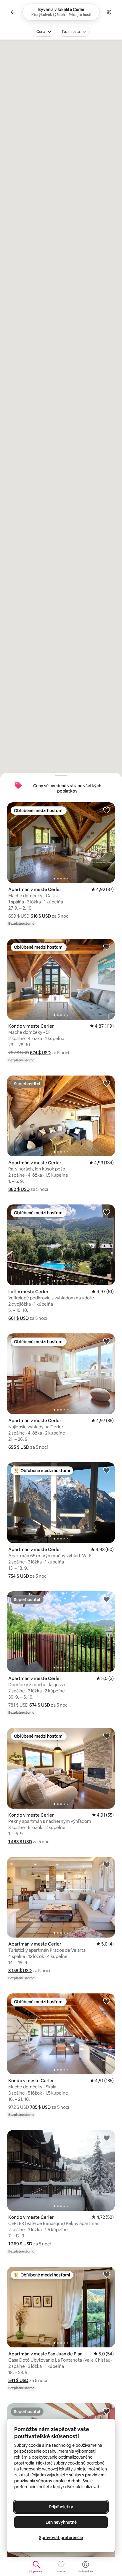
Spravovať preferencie (61, 2538)
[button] (41, 916)
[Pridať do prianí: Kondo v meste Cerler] (107, 947)
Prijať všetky (61, 2507)
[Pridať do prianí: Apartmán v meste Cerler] (107, 810)
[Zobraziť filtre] (109, 12)
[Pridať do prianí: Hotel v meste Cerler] (107, 2411)
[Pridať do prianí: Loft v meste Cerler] (107, 1212)
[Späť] (13, 12)
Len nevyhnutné (61, 2522)
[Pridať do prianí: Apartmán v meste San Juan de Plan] (107, 2274)
